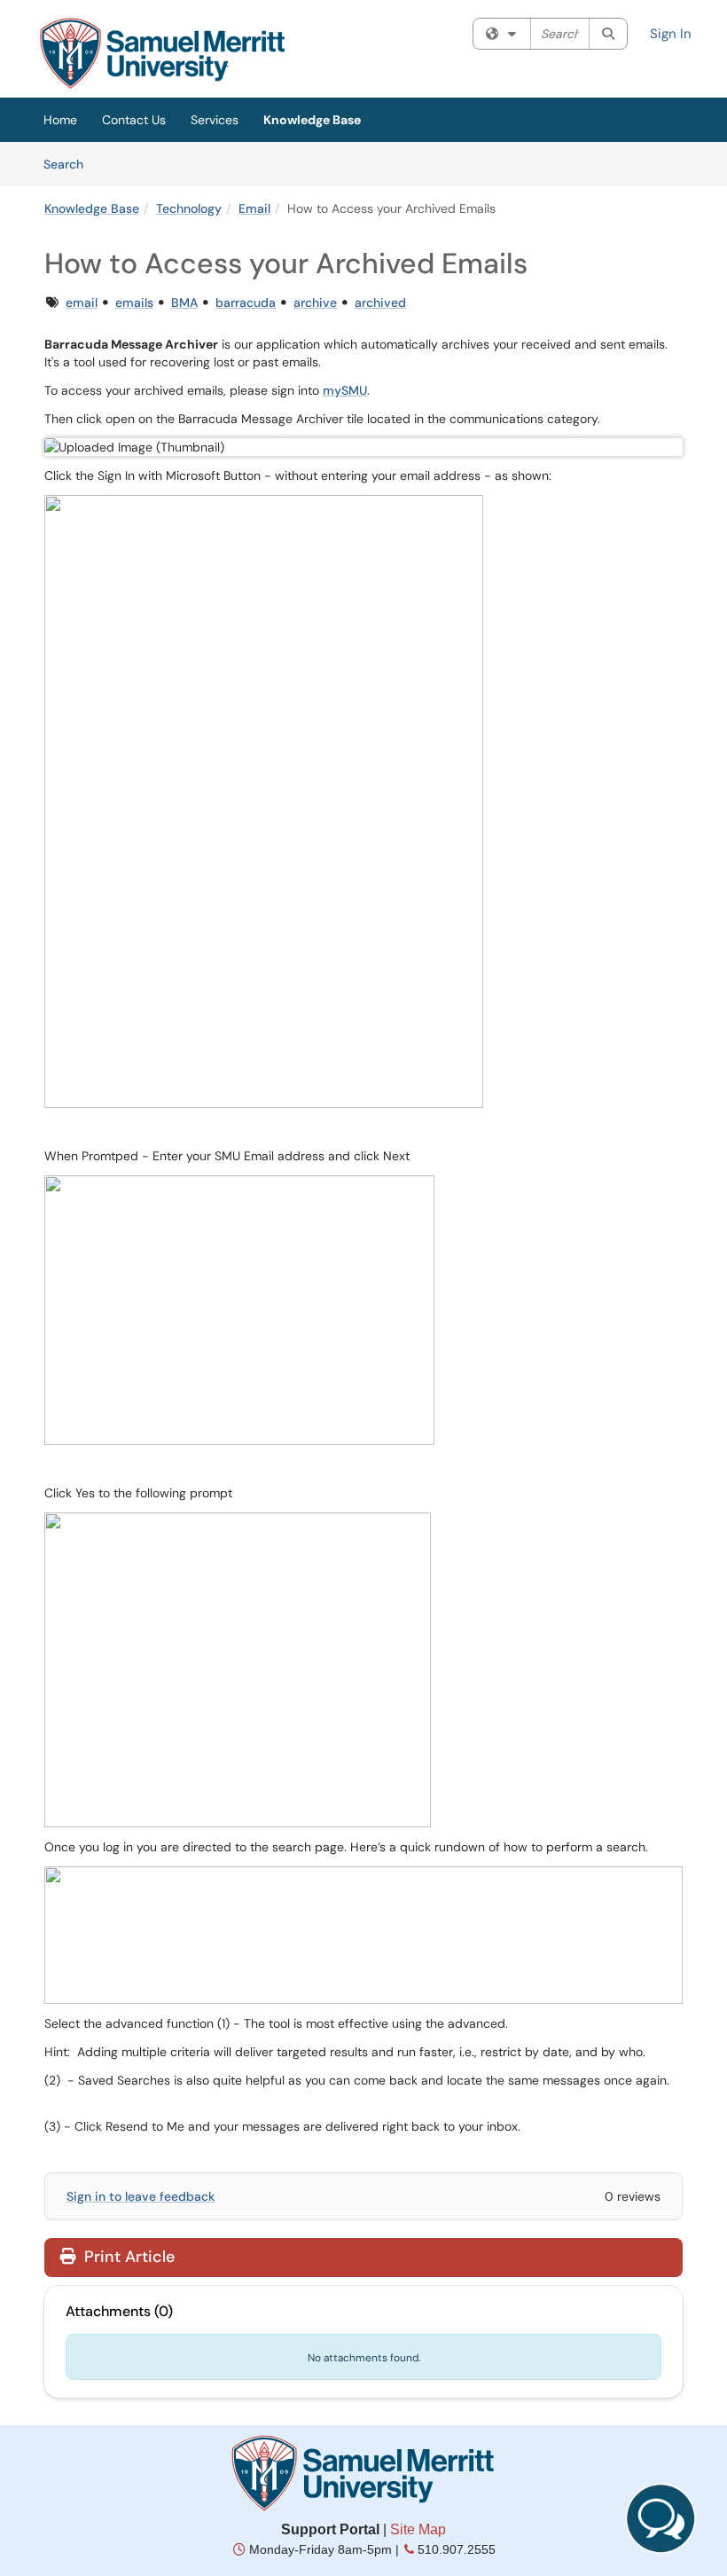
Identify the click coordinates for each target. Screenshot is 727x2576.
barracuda (246, 302)
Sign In (671, 34)
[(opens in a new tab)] (162, 53)
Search (70, 164)
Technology (189, 208)
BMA (184, 302)
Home (60, 120)
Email (254, 208)
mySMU (345, 390)
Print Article (127, 2257)
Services (215, 120)
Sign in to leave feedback (141, 2196)
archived (380, 302)
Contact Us (134, 120)
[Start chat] (661, 2518)
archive (315, 302)
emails (134, 302)
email (82, 302)
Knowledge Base (312, 120)
